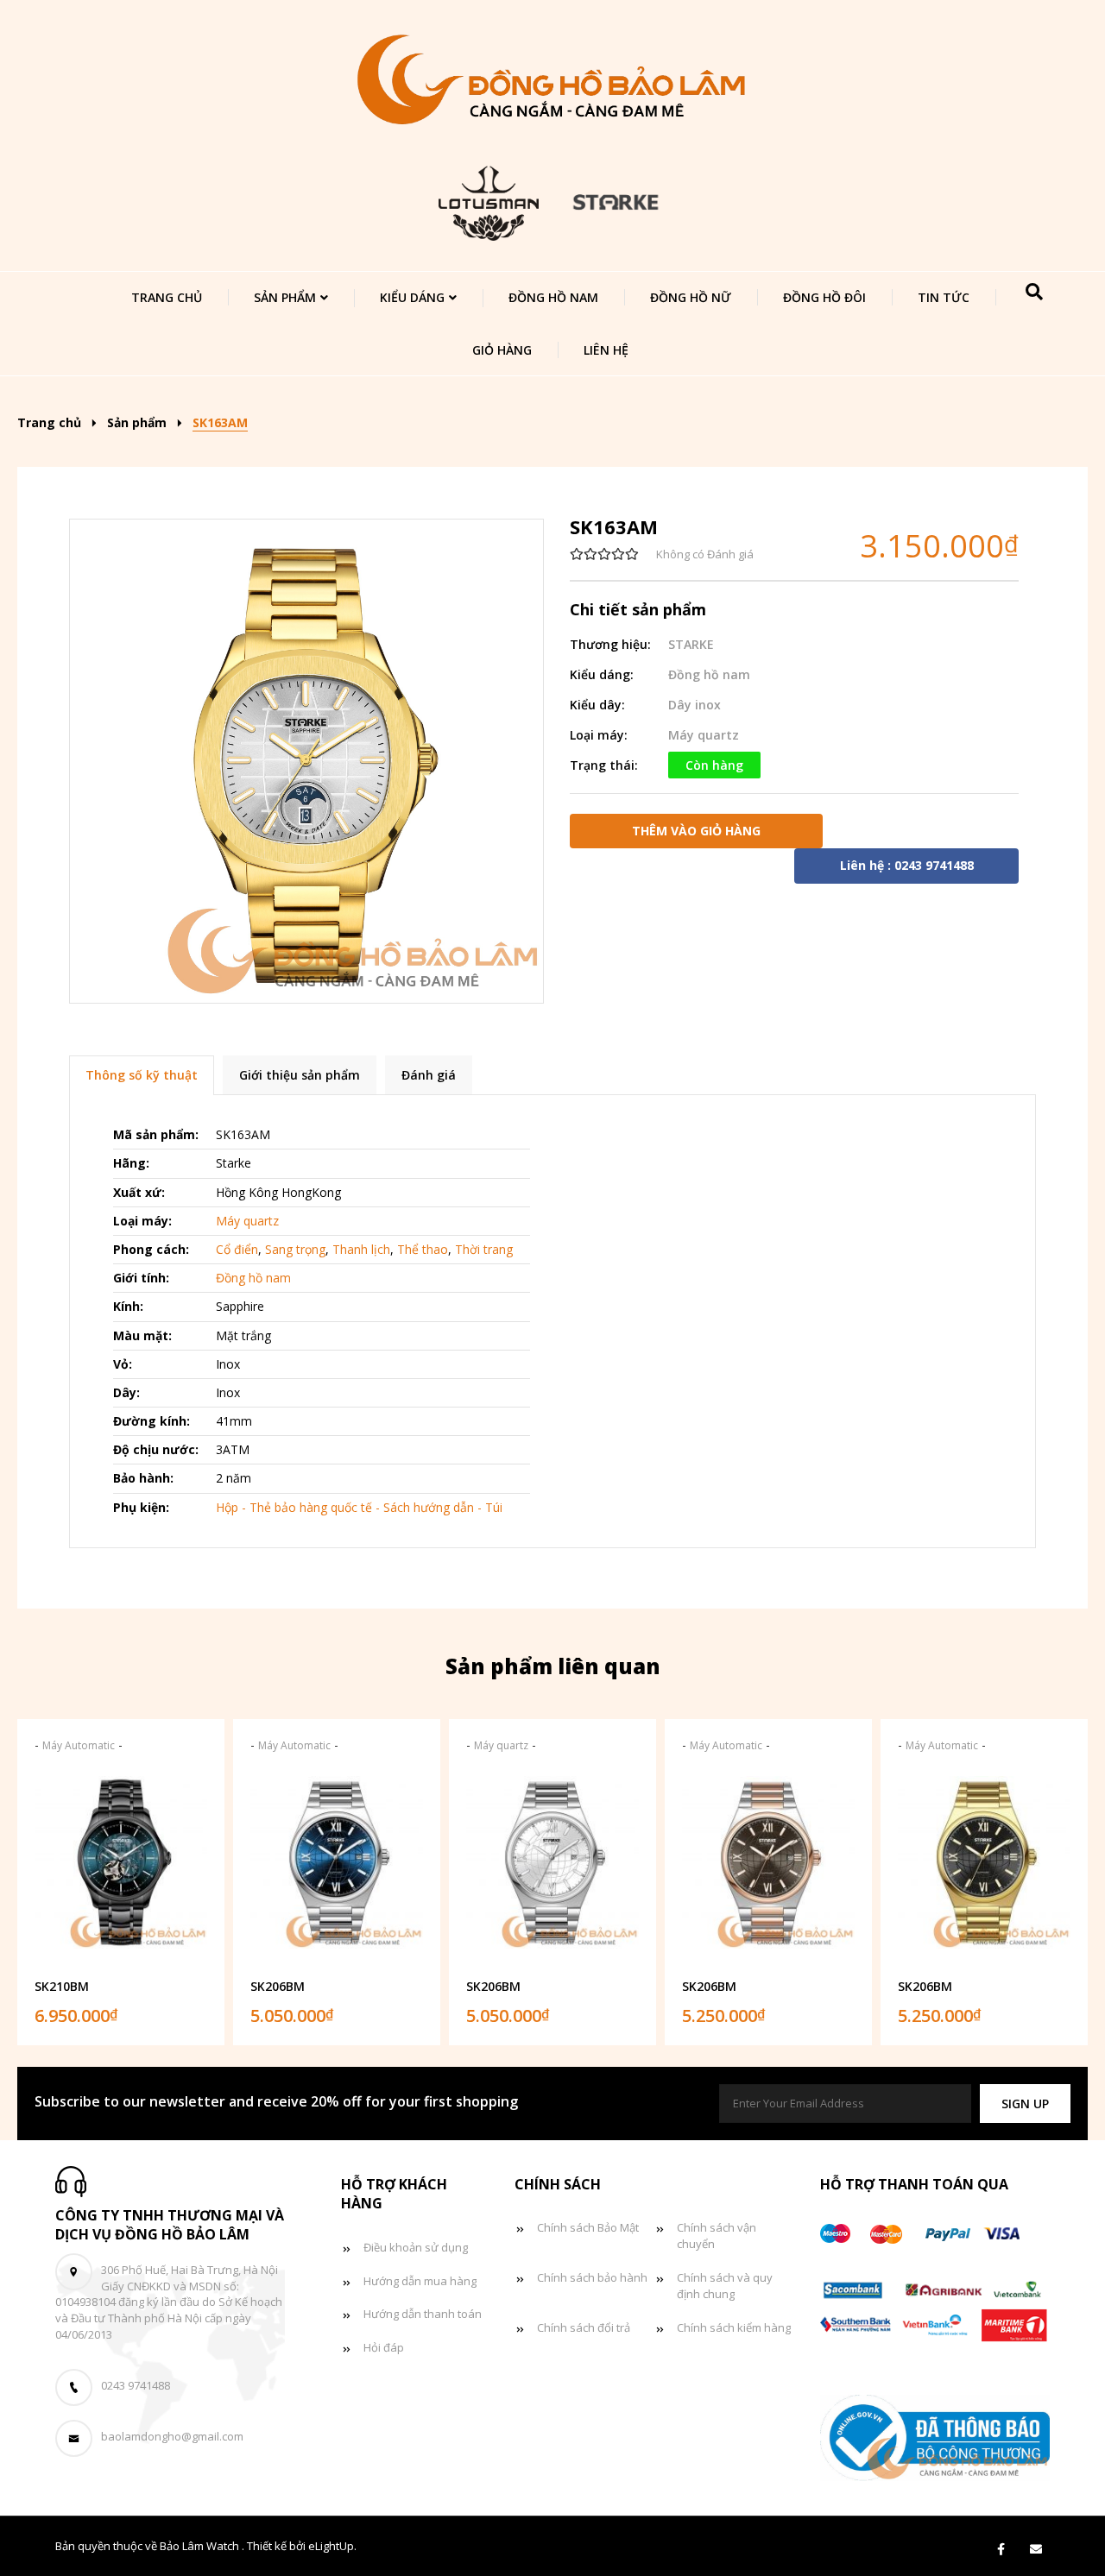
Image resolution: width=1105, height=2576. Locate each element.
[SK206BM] (337, 1868)
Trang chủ (167, 297)
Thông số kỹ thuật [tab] (142, 1075)
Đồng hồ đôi (824, 297)
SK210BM (62, 1986)
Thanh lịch (361, 1249)
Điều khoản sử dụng (416, 2247)
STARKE (691, 644)
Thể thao (423, 1249)
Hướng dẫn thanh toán (423, 2314)
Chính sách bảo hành (592, 2277)
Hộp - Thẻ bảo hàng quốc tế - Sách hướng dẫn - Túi (359, 1507)
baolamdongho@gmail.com (172, 2436)
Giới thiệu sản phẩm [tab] (300, 1075)
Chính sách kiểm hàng (734, 2327)
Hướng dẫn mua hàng (420, 2281)
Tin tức (944, 297)
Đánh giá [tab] (429, 1075)
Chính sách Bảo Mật (588, 2227)
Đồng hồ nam (553, 297)
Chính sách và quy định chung (725, 2286)
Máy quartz (704, 735)
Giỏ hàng (502, 350)
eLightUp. (332, 2546)
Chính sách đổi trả (584, 2327)
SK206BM (278, 1986)
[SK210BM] (121, 1868)
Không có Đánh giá (705, 554)
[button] (1025, 2104)
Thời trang (484, 1249)
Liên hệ (606, 350)
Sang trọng (295, 1249)
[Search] (1034, 292)
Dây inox (695, 705)
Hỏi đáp (384, 2347)
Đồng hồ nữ (691, 297)
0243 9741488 (136, 2385)
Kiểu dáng (412, 297)
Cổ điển (237, 1249)
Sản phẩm (285, 297)
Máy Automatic (79, 1745)
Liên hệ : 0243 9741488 (907, 865)
